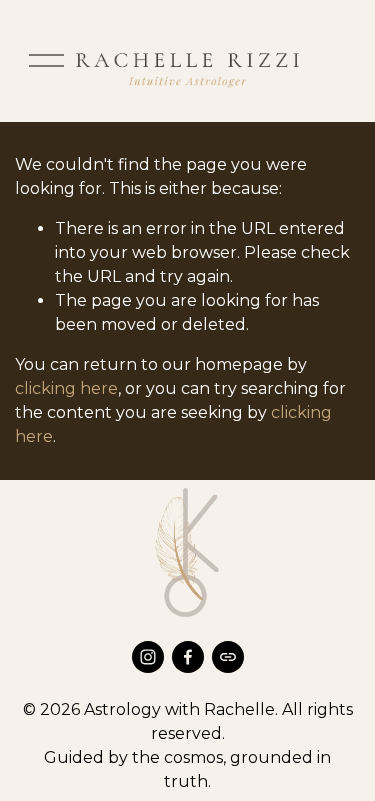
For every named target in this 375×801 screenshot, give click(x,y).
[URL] (228, 657)
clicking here (66, 388)
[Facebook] (188, 657)
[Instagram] (148, 657)
